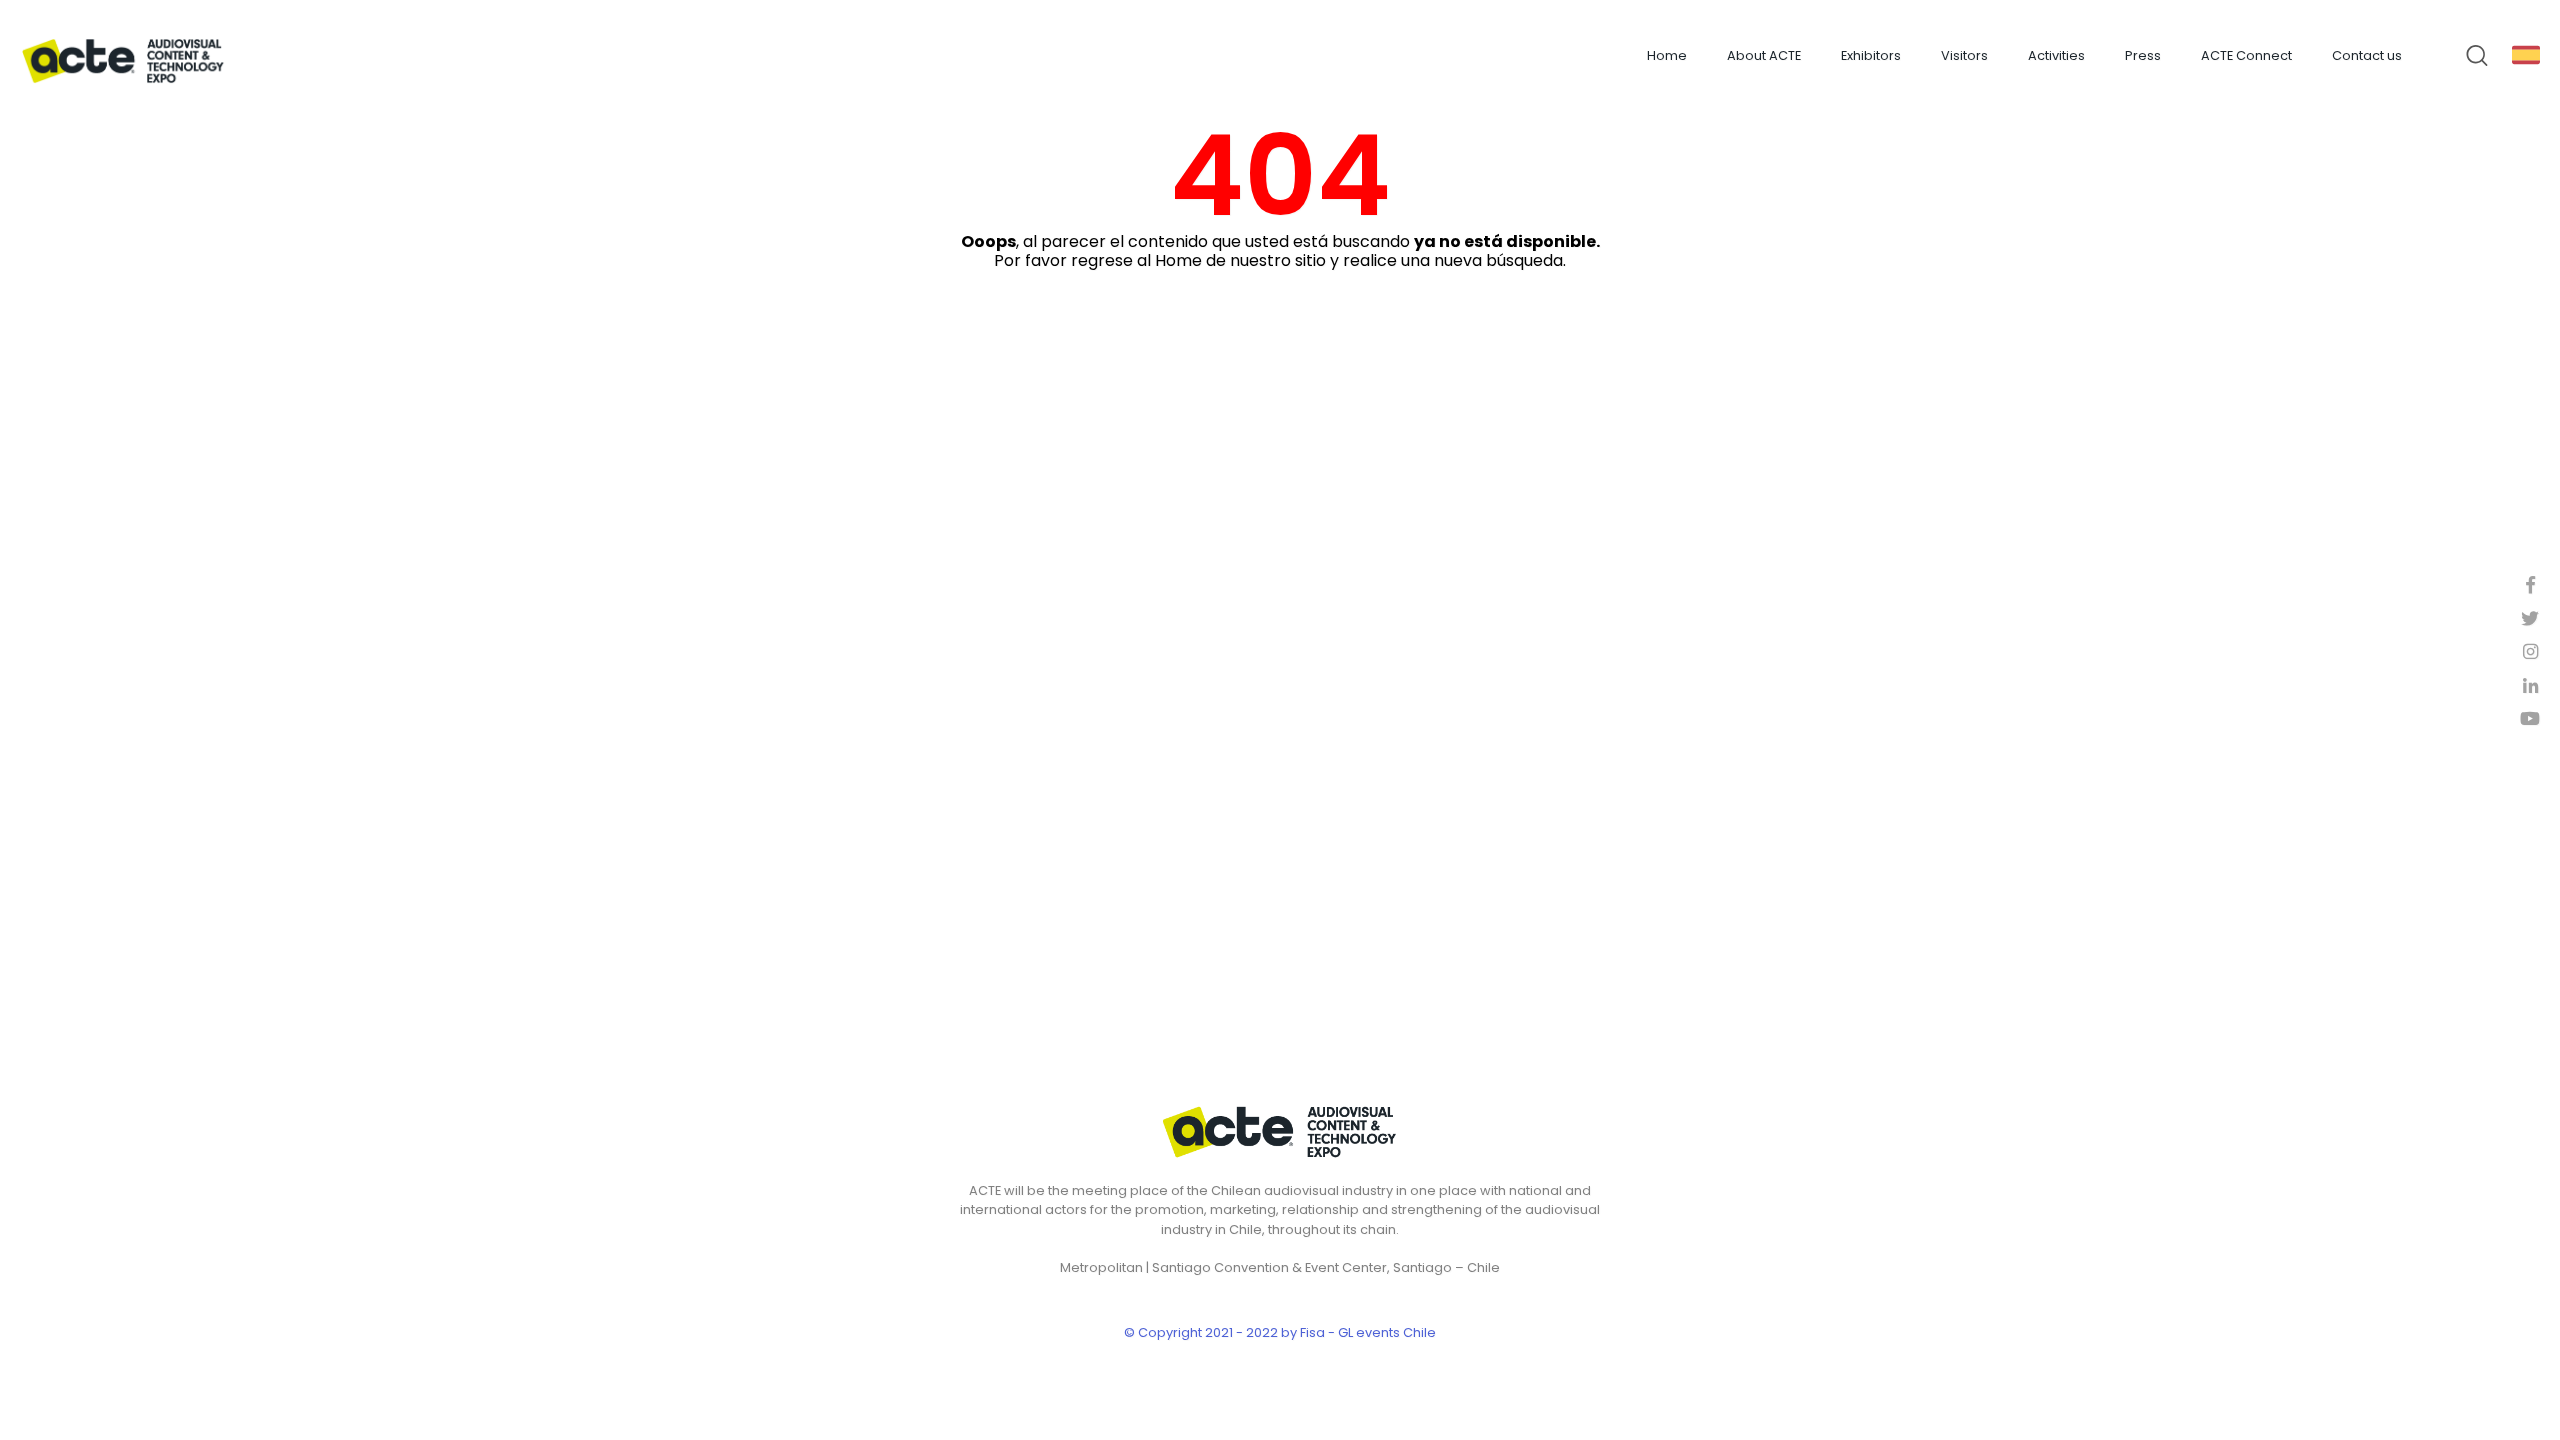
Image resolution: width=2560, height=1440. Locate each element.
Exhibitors (1871, 55)
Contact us (2367, 55)
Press (2143, 55)
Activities (2056, 55)
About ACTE (1764, 55)
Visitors (1964, 55)
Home (1667, 55)
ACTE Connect (2246, 55)
